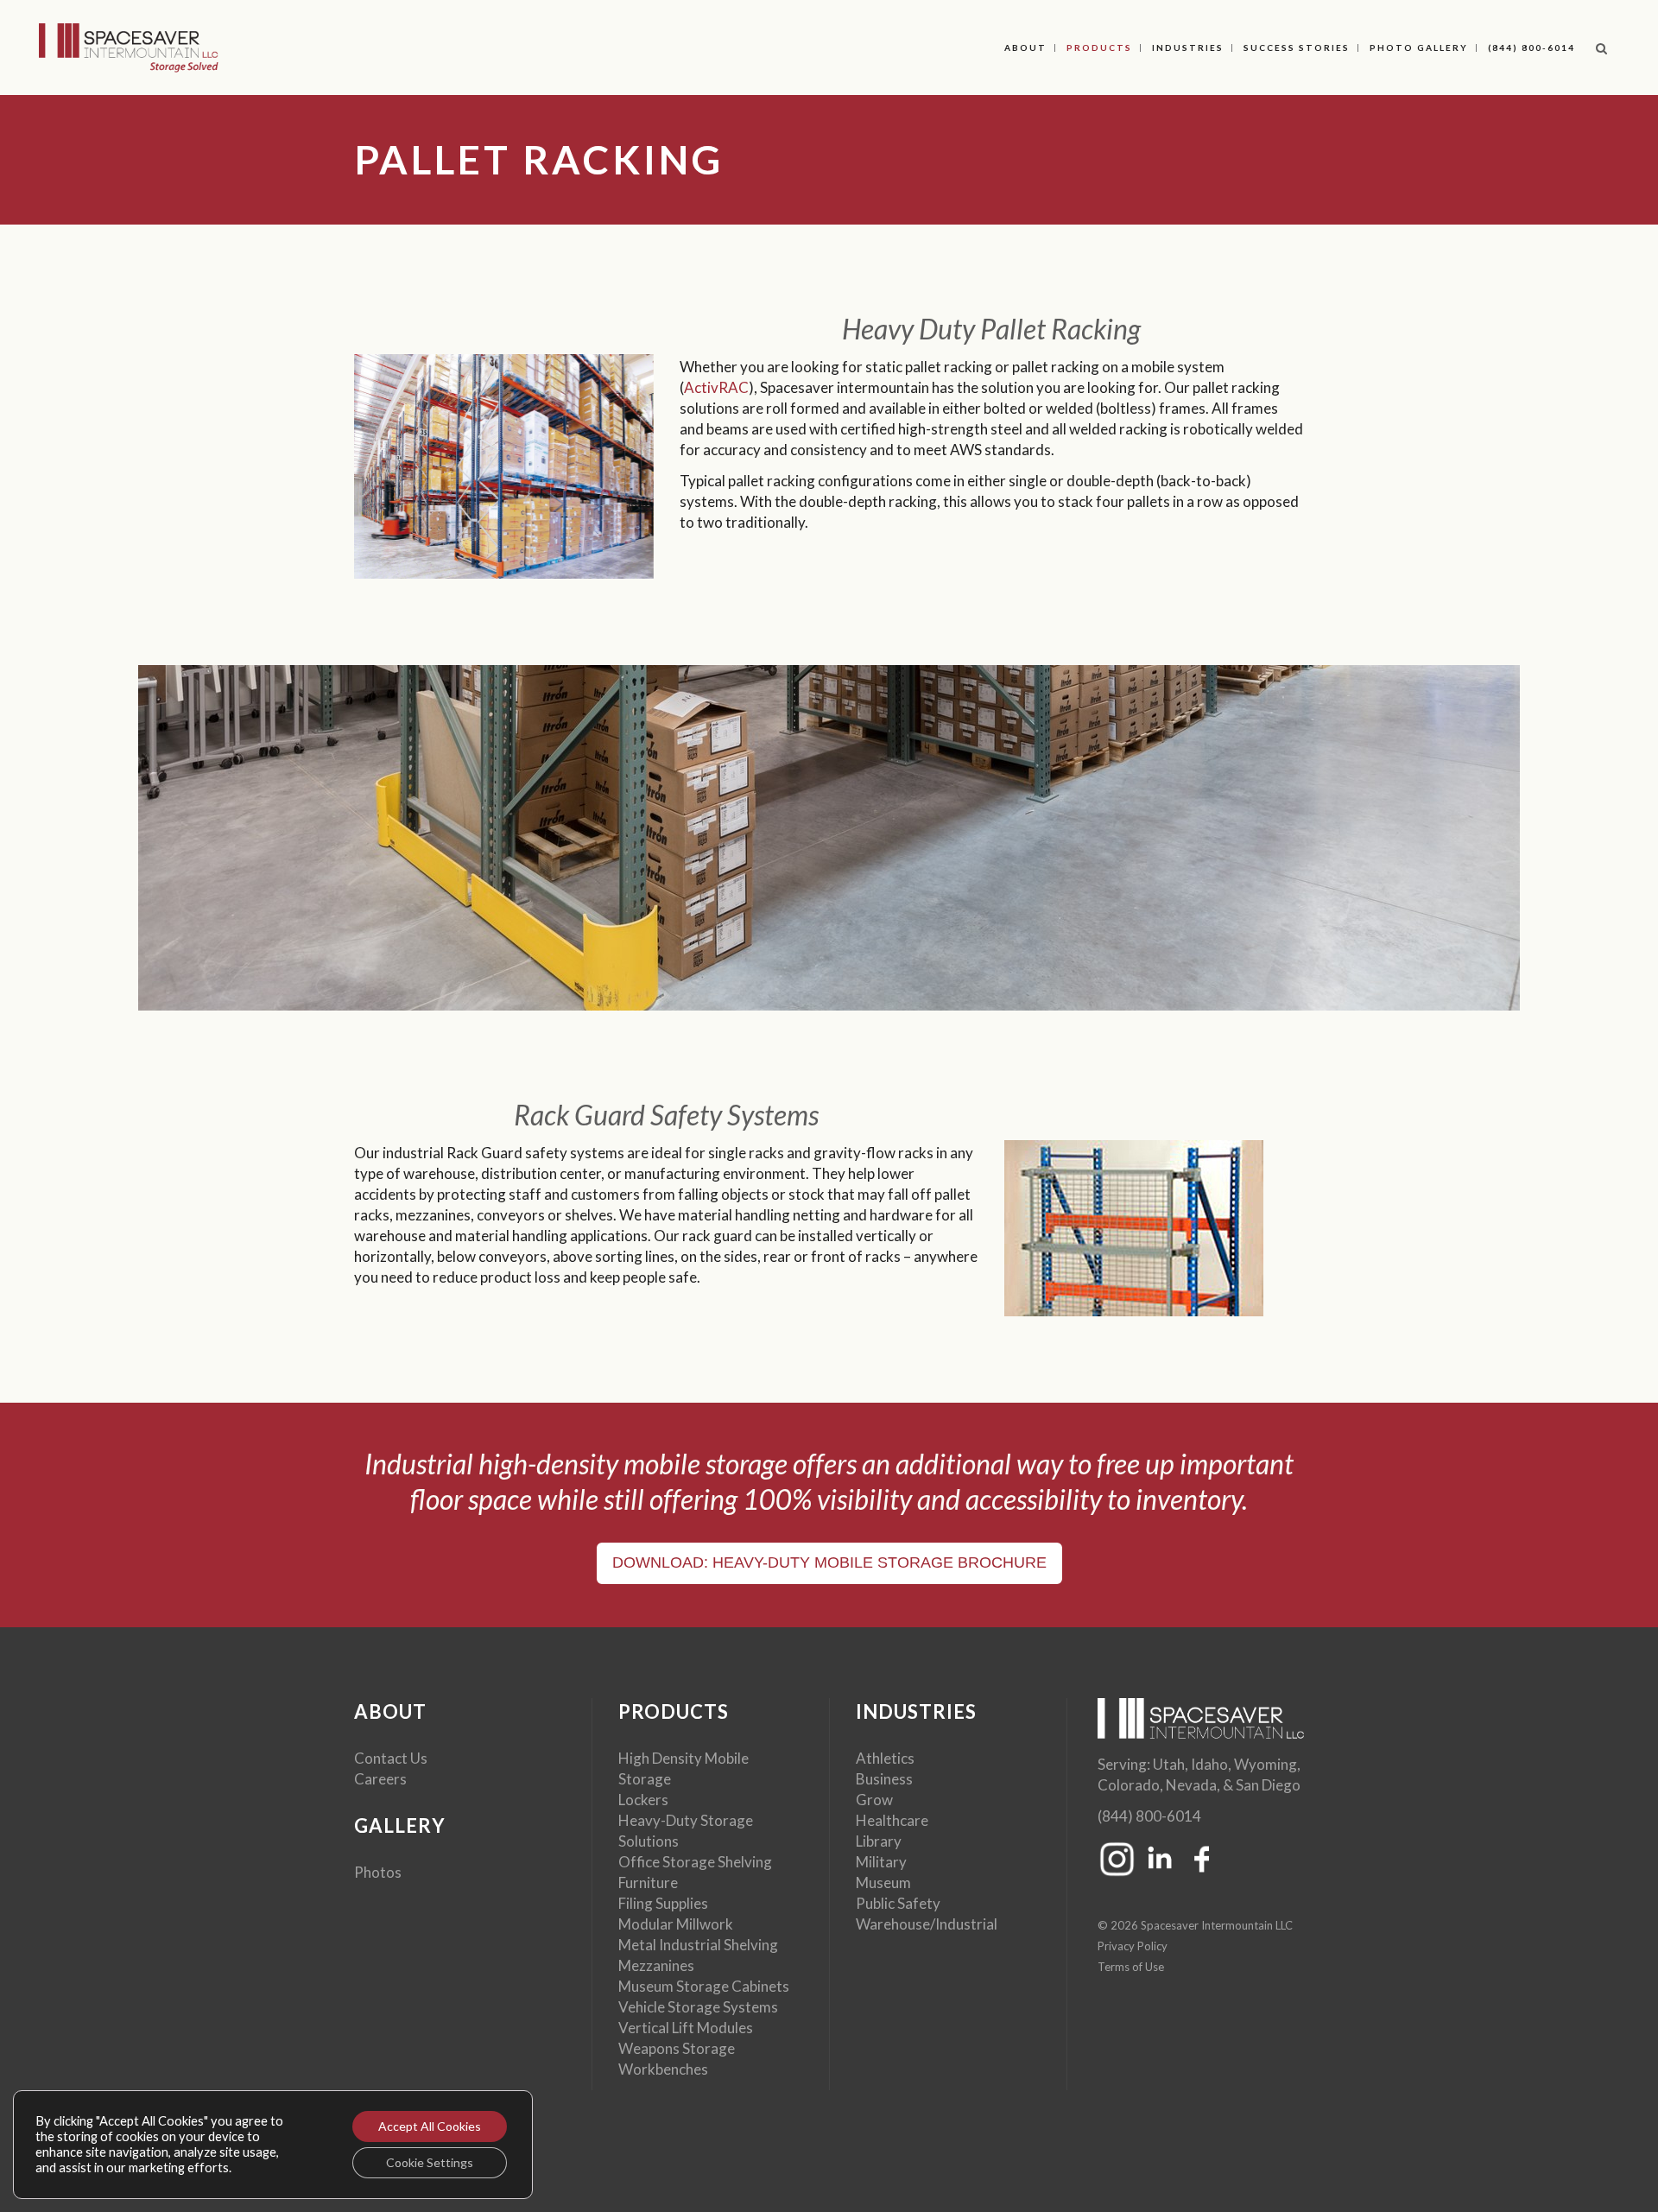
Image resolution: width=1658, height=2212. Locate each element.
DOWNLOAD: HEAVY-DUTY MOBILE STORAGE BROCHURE (829, 1562)
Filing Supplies (663, 1903)
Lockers (643, 1800)
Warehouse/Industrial (927, 1924)
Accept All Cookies (430, 2126)
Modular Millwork (676, 1924)
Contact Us (391, 1758)
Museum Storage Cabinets (704, 1986)
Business (884, 1779)
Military (881, 1862)
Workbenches (663, 2069)
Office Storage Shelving (695, 1862)
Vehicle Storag (665, 2007)
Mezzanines (656, 1965)
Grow (874, 1800)
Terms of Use (1131, 1967)
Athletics (885, 1758)
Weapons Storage (677, 2048)
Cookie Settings (430, 2162)
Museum (883, 1882)
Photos (378, 1872)
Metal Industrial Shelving (698, 1945)
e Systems (745, 2007)
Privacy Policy (1133, 1946)
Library (879, 1841)
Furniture (648, 1882)
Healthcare (892, 1820)
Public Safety (898, 1903)
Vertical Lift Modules (686, 2028)
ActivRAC (716, 387)
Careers (380, 1779)
